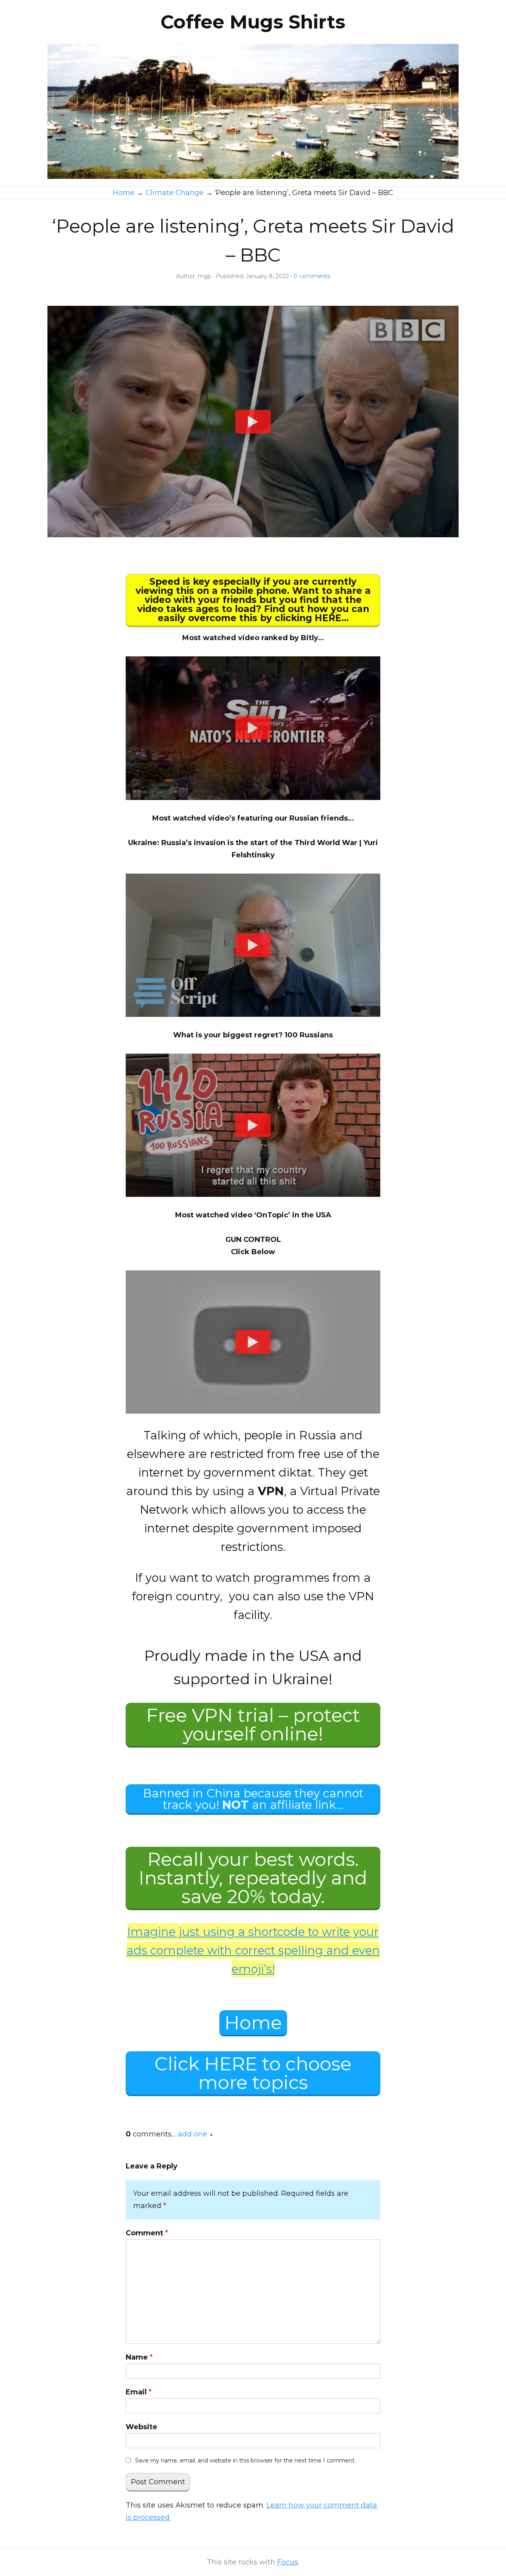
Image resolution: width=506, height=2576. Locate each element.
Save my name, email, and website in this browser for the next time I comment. (245, 2460)
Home (253, 2023)
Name (139, 2357)
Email (139, 2392)
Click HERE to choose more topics (253, 2073)
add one (193, 2134)
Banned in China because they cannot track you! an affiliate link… (253, 1799)
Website (142, 2427)
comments (312, 276)
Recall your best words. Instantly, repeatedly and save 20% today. (253, 1878)
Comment (147, 2233)
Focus (288, 2562)
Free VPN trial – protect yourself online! (253, 1725)
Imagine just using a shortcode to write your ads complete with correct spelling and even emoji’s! (253, 1950)
